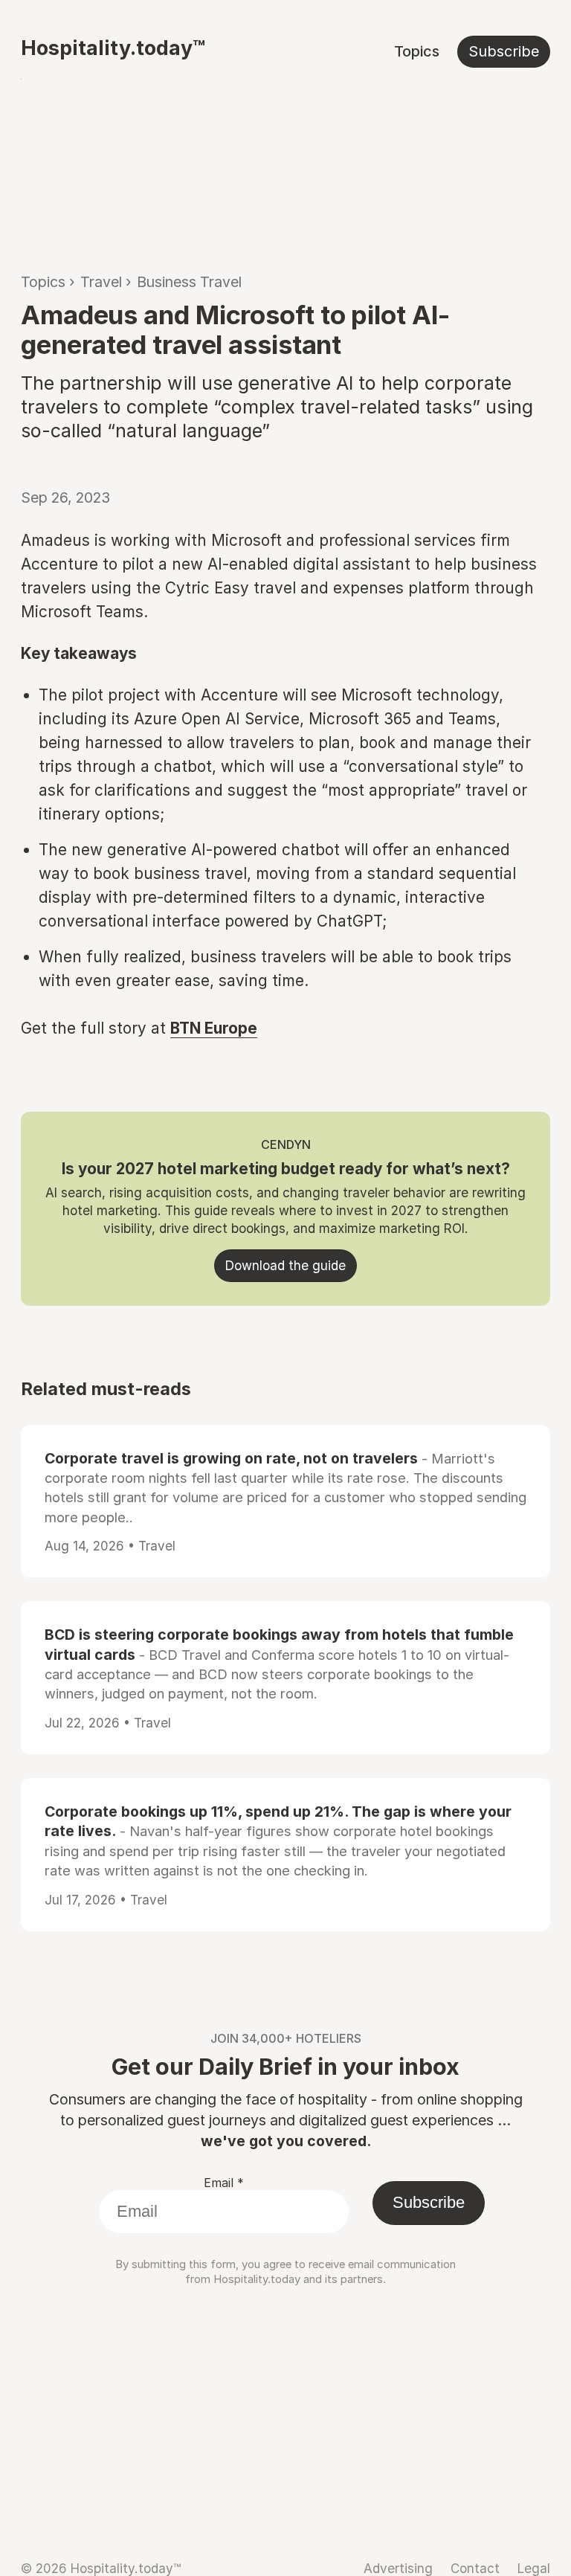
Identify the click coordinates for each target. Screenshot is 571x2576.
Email (224, 2183)
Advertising (398, 2568)
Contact (475, 2568)
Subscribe (504, 51)
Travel (101, 282)
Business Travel (189, 282)
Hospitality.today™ (113, 48)
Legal (534, 2568)
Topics (417, 51)
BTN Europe (214, 1028)
